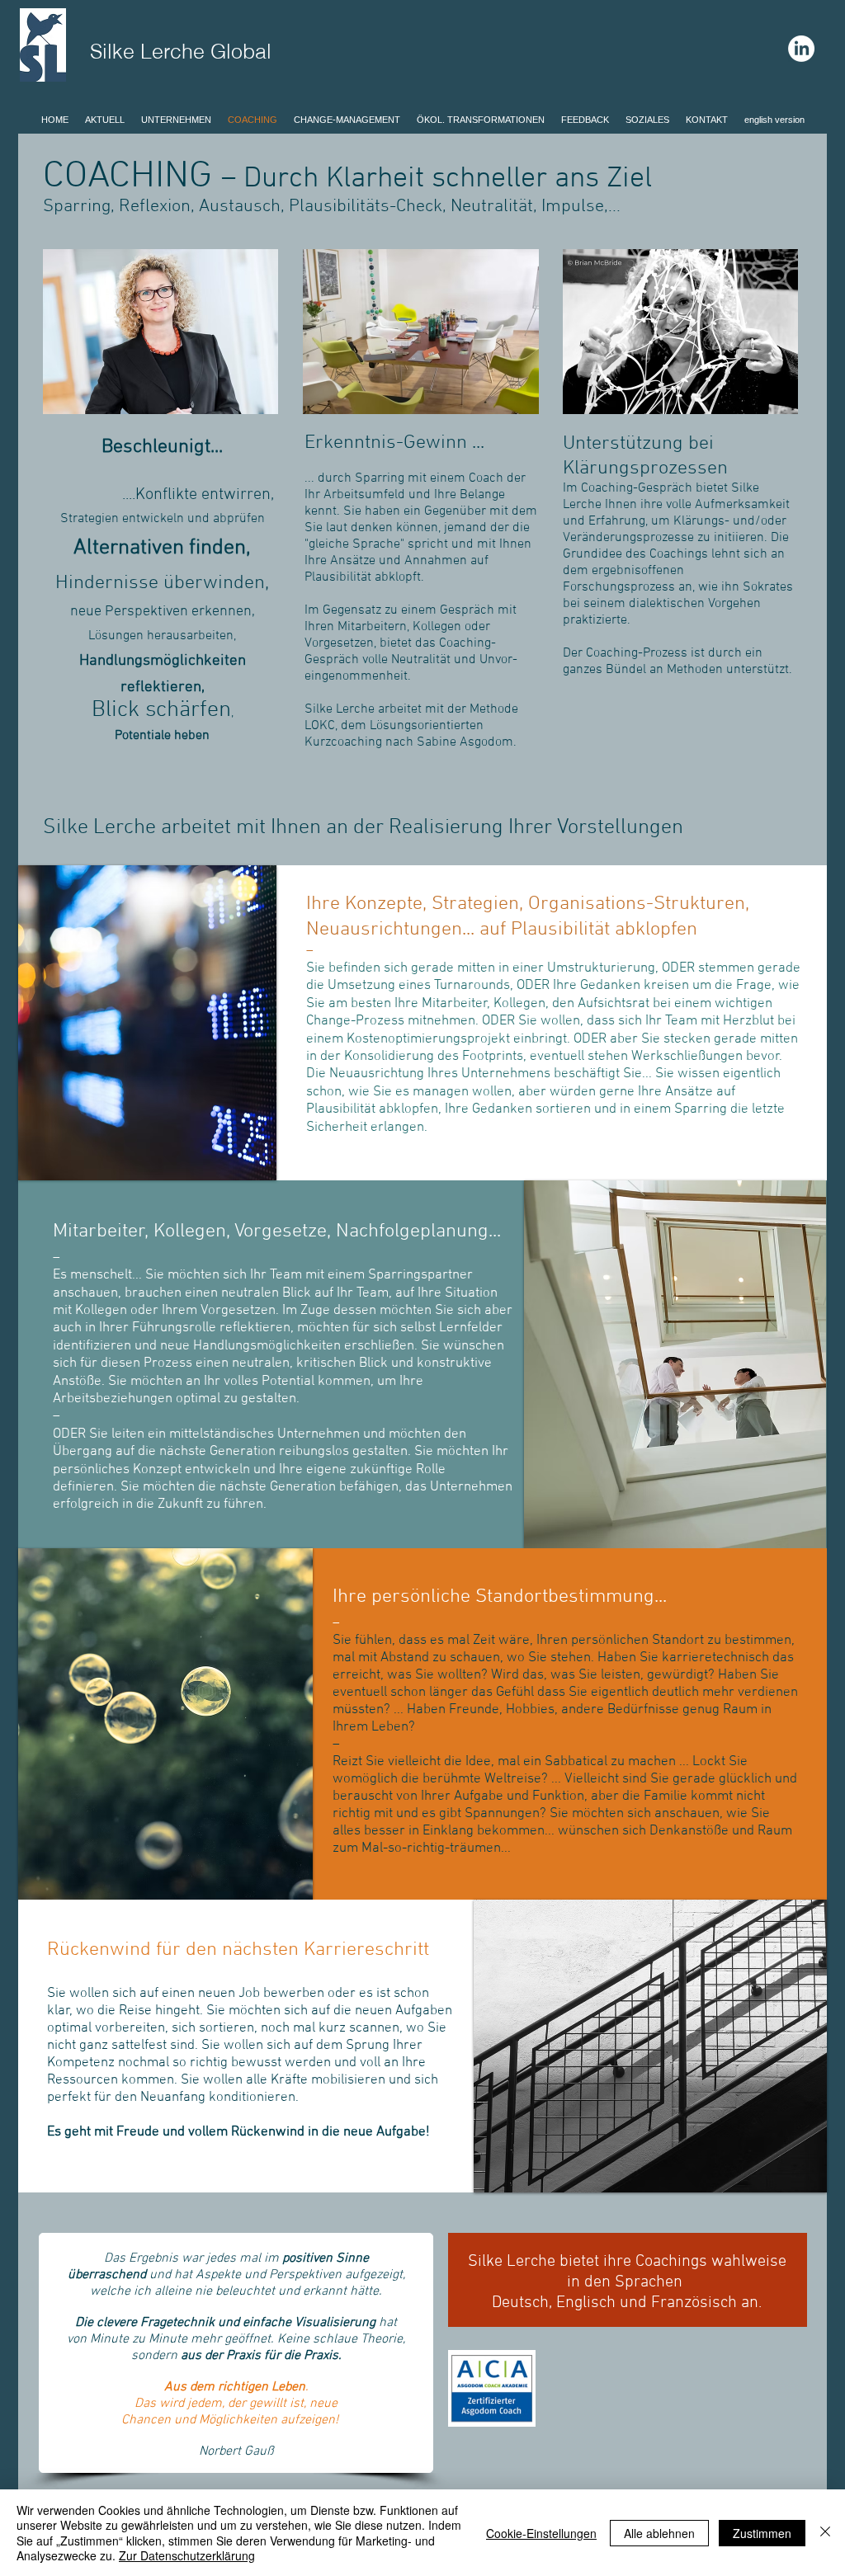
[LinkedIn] (801, 49)
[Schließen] (825, 2533)
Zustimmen (762, 2533)
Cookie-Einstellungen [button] (541, 2533)
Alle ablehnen (659, 2533)
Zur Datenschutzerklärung (187, 2555)
